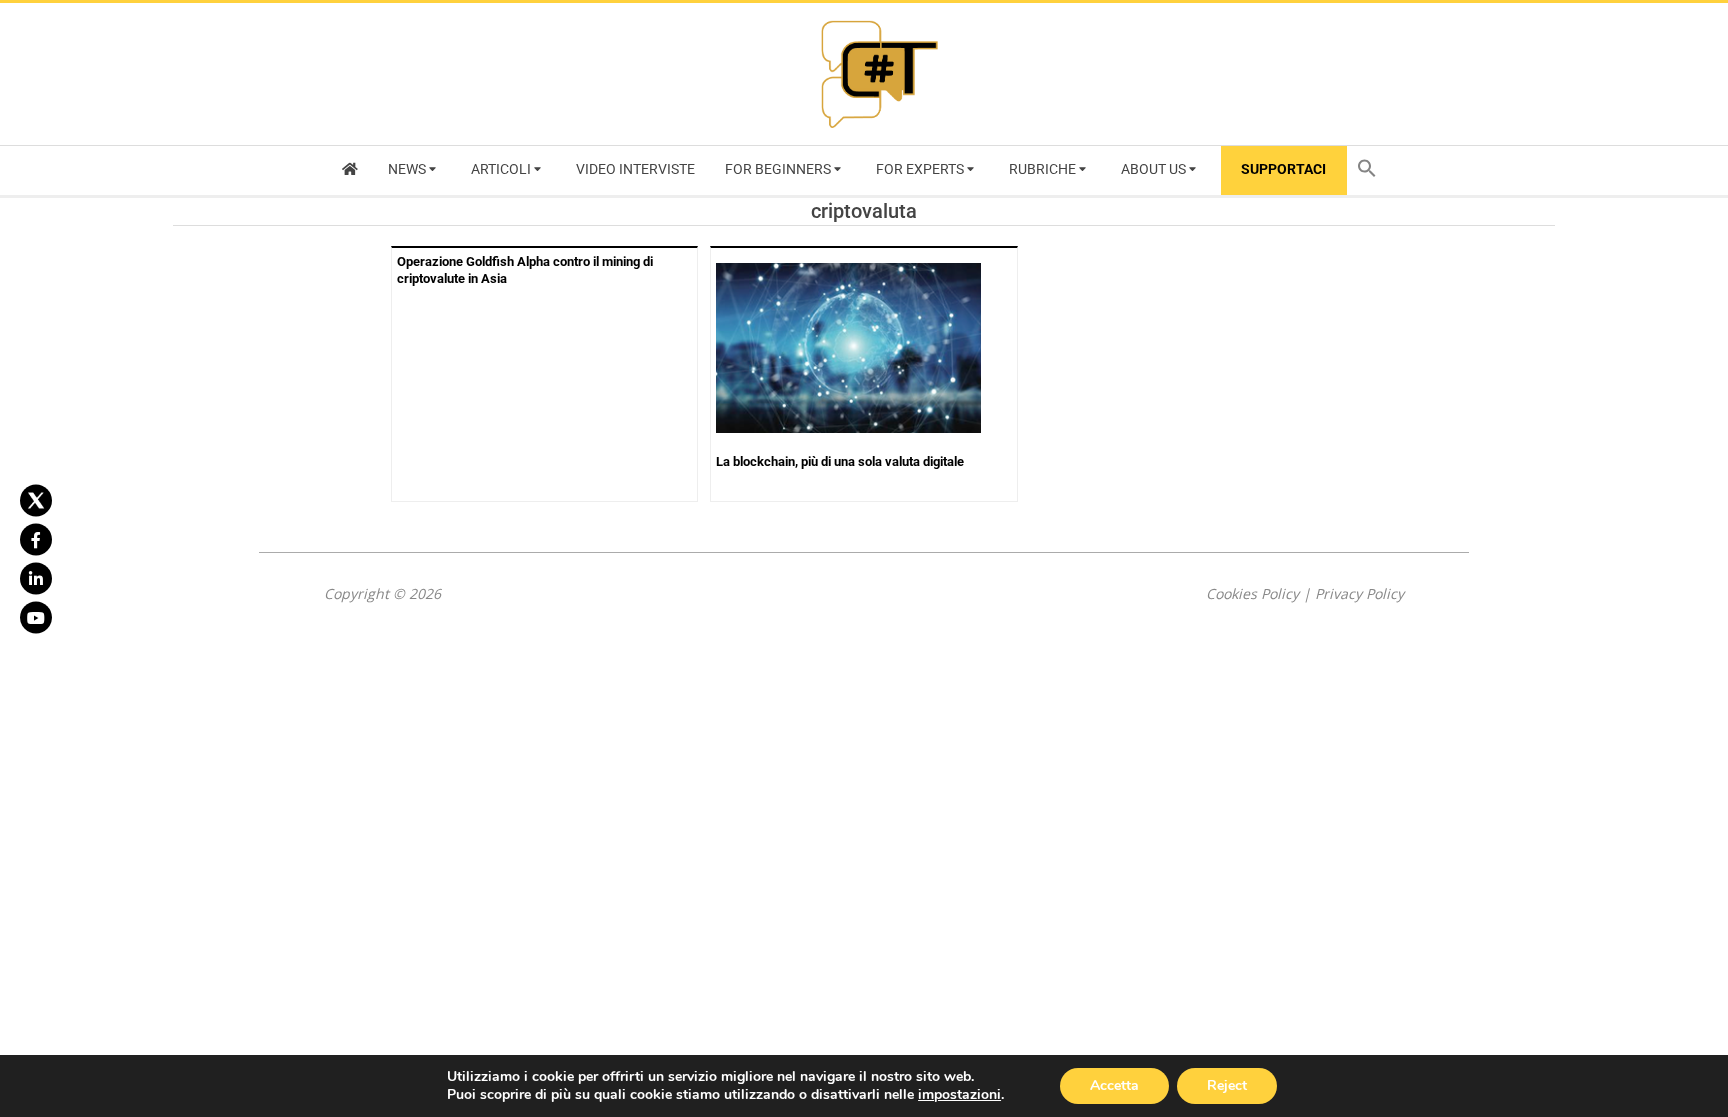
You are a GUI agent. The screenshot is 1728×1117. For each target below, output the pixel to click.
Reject (1227, 1085)
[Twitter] (36, 500)
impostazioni (959, 1095)
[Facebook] (36, 539)
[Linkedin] (36, 578)
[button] (1372, 170)
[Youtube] (36, 617)
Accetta (1114, 1085)
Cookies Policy (1252, 593)
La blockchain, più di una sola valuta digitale (840, 461)
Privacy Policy (1359, 593)
